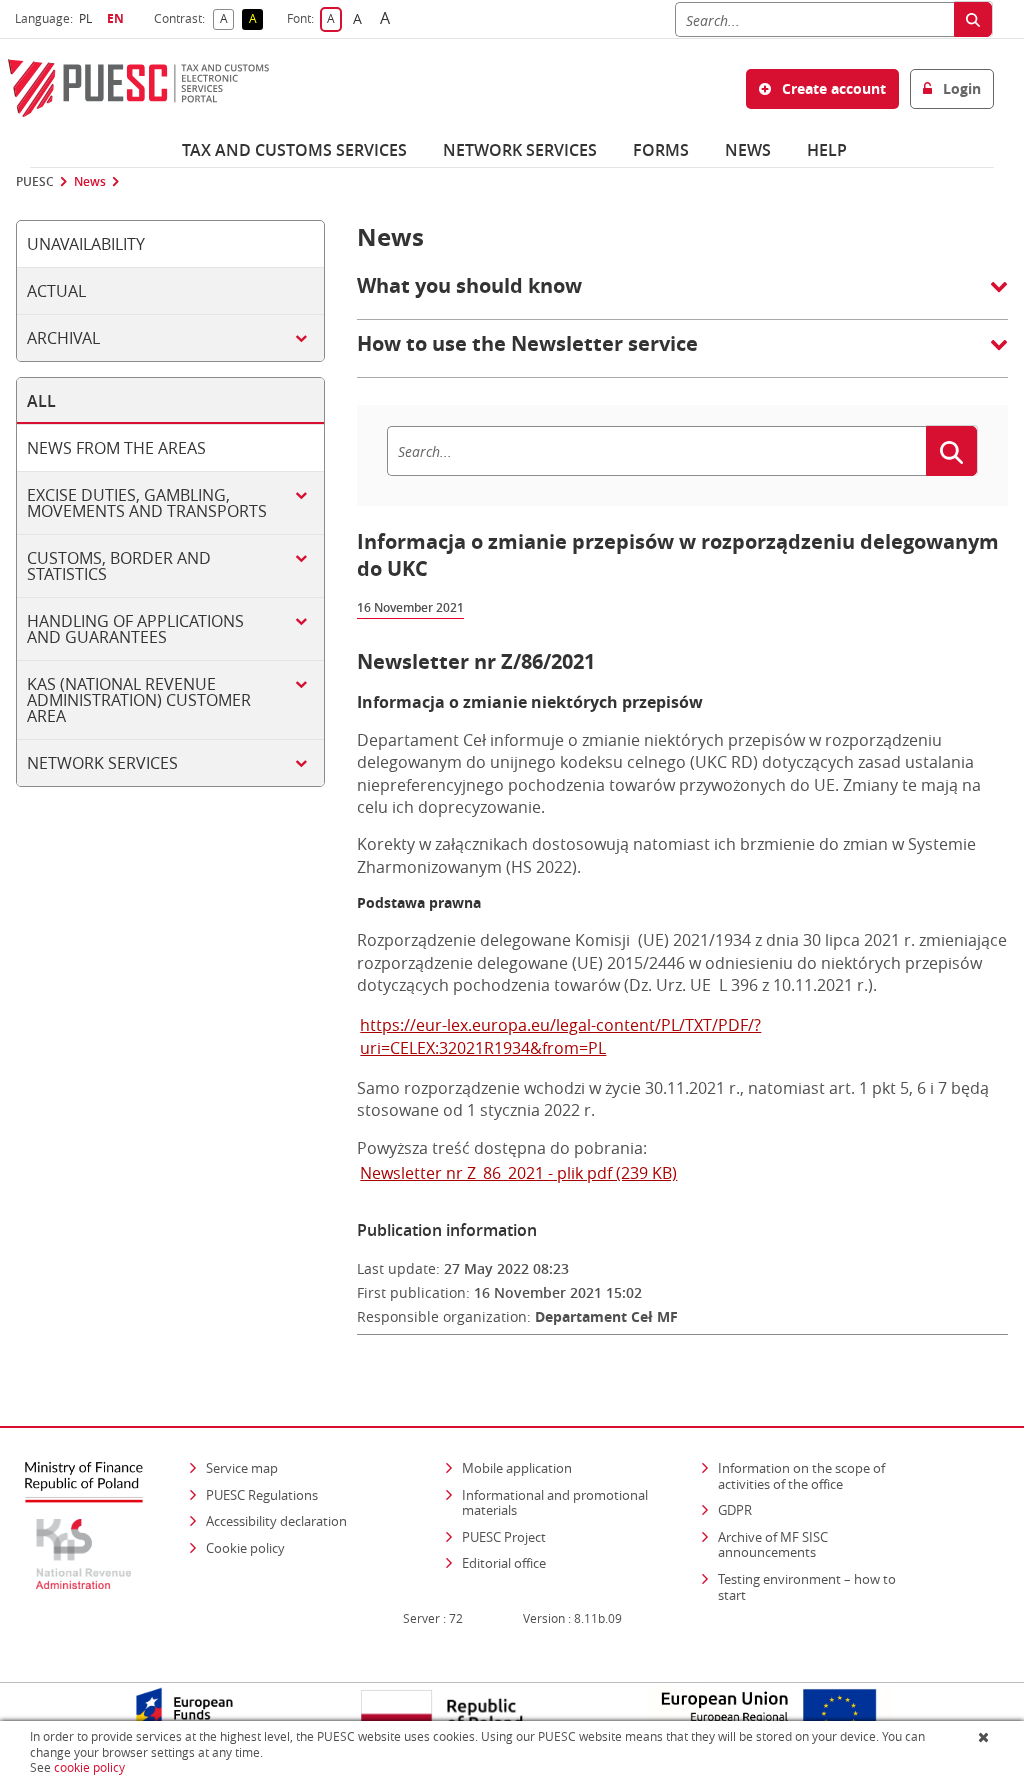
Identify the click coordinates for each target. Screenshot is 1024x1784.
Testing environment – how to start (807, 1587)
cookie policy (89, 1767)
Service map (242, 1468)
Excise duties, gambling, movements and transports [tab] (147, 503)
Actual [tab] (56, 291)
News (748, 150)
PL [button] (88, 18)
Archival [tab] (63, 338)
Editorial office (504, 1563)
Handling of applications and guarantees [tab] (135, 629)
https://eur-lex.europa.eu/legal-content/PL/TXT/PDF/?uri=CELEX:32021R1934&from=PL (560, 1036)
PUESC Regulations (262, 1495)
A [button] (227, 19)
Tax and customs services (294, 150)
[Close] (985, 1737)
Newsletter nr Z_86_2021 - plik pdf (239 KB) (518, 1173)
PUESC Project (504, 1537)
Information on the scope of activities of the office (821, 1476)
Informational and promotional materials (555, 1503)
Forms (661, 150)
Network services (520, 150)
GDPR (735, 1510)
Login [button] (960, 88)
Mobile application (517, 1468)
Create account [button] (832, 88)
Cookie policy (245, 1548)
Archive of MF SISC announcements (773, 1545)
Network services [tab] (102, 763)
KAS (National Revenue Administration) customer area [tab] (139, 700)
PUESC (35, 182)
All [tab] (41, 401)
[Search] (973, 19)
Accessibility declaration (276, 1521)
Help (827, 150)
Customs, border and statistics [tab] (119, 566)
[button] (682, 296)
